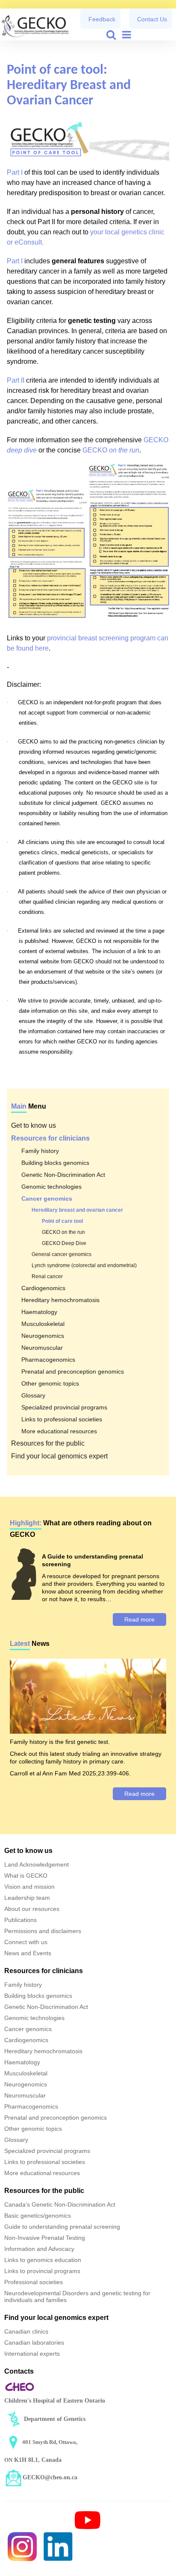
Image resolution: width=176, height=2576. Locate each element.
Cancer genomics (47, 1199)
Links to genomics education (43, 2260)
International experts (32, 2354)
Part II (16, 380)
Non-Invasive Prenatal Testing (45, 2238)
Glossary (33, 1395)
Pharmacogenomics (48, 1360)
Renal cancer (47, 1276)
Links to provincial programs (42, 2271)
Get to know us (34, 1125)
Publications (21, 1920)
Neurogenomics (43, 1336)
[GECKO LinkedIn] (58, 2546)
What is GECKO (26, 1876)
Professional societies (34, 2282)
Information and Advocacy (39, 2249)
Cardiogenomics (43, 1288)
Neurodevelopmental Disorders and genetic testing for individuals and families (77, 2297)
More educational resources (59, 1431)
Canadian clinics (26, 2331)
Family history (40, 1151)
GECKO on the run (63, 1232)
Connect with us (26, 1942)
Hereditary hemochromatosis (60, 1300)
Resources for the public (48, 1443)
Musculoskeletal (43, 1324)
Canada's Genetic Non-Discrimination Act (60, 2204)
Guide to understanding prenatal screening (62, 2227)
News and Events (28, 1953)
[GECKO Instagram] (22, 2546)
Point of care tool (62, 1221)
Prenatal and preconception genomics (73, 1372)
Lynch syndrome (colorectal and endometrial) (84, 1265)
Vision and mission (29, 1887)
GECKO (111, 450)
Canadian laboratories (34, 2343)
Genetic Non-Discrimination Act (63, 1175)
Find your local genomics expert (59, 1456)
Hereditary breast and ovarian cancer (77, 1210)
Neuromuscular (42, 1348)
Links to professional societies (62, 1419)
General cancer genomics (62, 1254)
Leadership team (27, 1898)
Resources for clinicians (50, 1138)
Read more (139, 1619)
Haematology (39, 1312)
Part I (15, 172)
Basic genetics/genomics (38, 2216)
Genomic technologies (51, 1187)
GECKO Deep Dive (64, 1243)
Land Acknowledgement (37, 1864)
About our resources (32, 1909)
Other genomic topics (50, 1383)
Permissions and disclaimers (43, 1931)
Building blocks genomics (55, 1163)
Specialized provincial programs (64, 1407)
